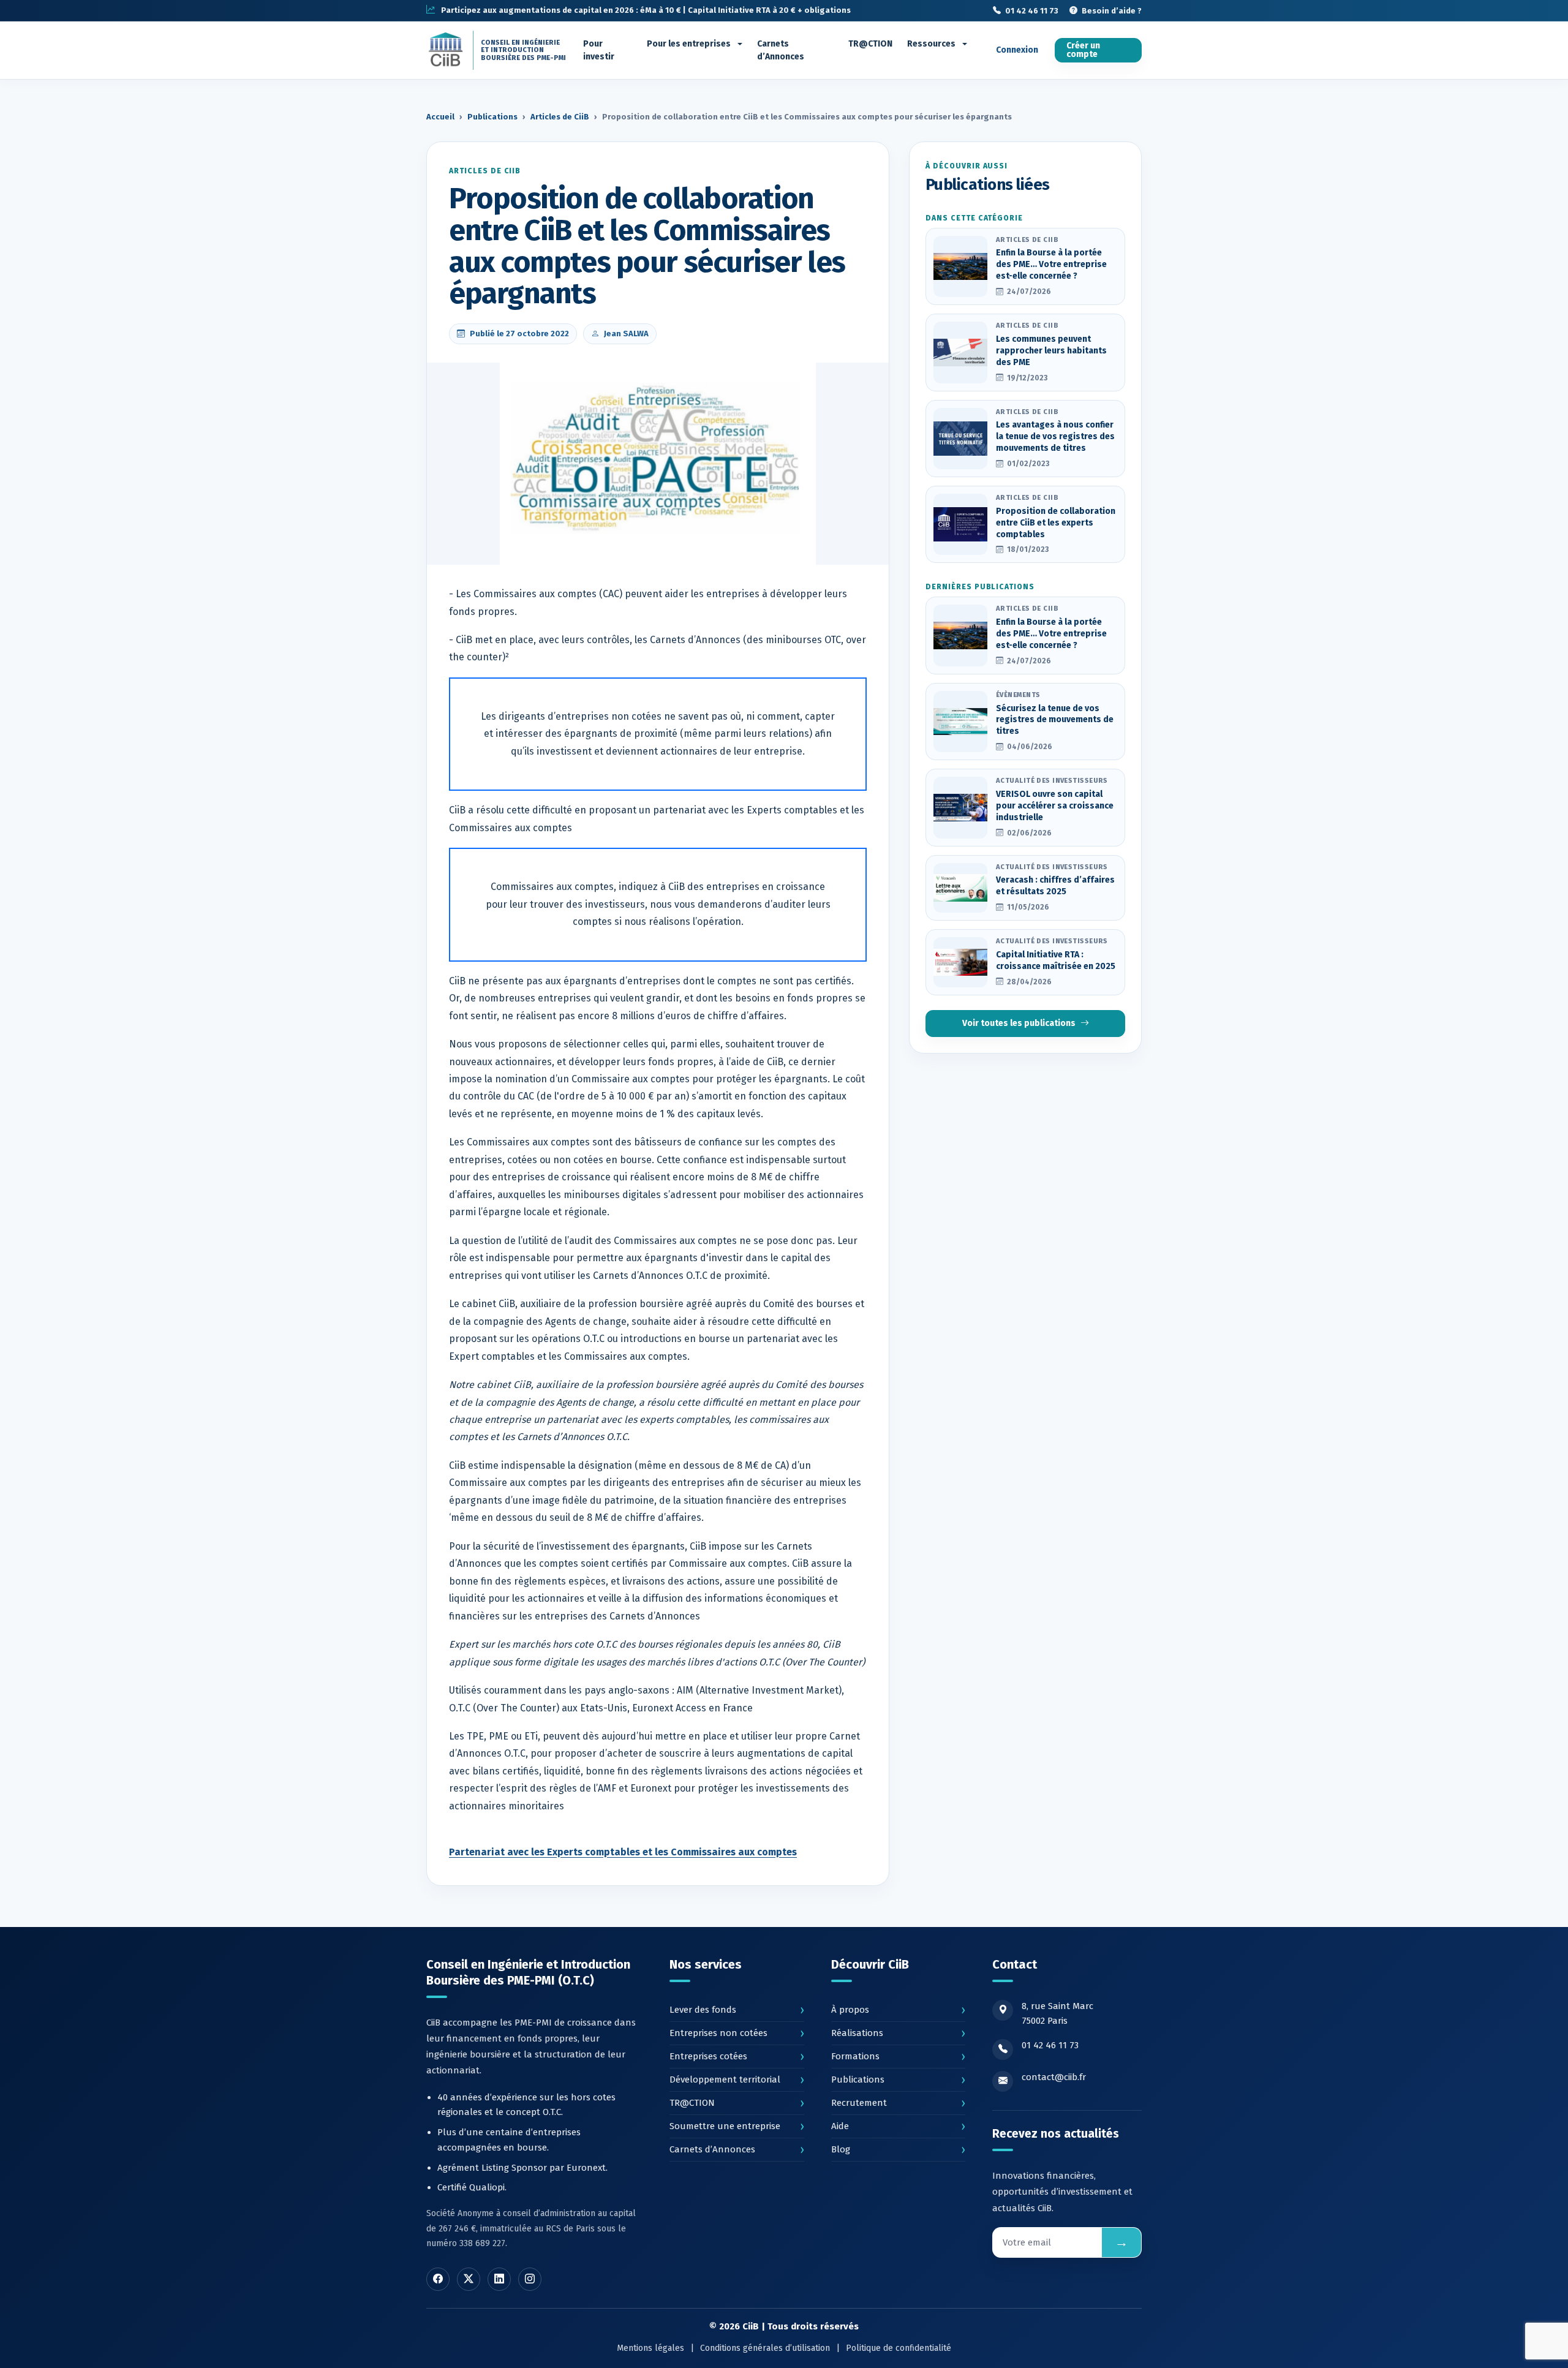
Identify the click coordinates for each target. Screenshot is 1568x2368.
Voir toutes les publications (1019, 1023)
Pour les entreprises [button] (690, 44)
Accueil (440, 117)
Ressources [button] (932, 44)
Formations (898, 2056)
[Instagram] (530, 2279)
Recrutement (898, 2103)
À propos (898, 2010)
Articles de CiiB (560, 117)
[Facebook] (438, 2279)
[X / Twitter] (469, 2279)
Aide (898, 2126)
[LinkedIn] (499, 2279)
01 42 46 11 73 (1032, 10)
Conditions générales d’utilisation (765, 2348)
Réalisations (898, 2033)
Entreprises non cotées (737, 2033)
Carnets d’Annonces (781, 50)
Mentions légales (650, 2348)
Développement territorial (737, 2080)
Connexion (1017, 50)
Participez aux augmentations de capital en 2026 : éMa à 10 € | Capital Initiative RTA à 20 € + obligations (646, 10)
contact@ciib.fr (1054, 2077)
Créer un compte (1083, 50)
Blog (898, 2149)
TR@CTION (870, 44)
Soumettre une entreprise (737, 2126)
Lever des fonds (737, 2010)
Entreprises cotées (737, 2056)
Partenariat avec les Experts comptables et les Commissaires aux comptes (623, 1852)
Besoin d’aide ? (1112, 10)
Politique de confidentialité (899, 2348)
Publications (492, 117)
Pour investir (599, 50)
